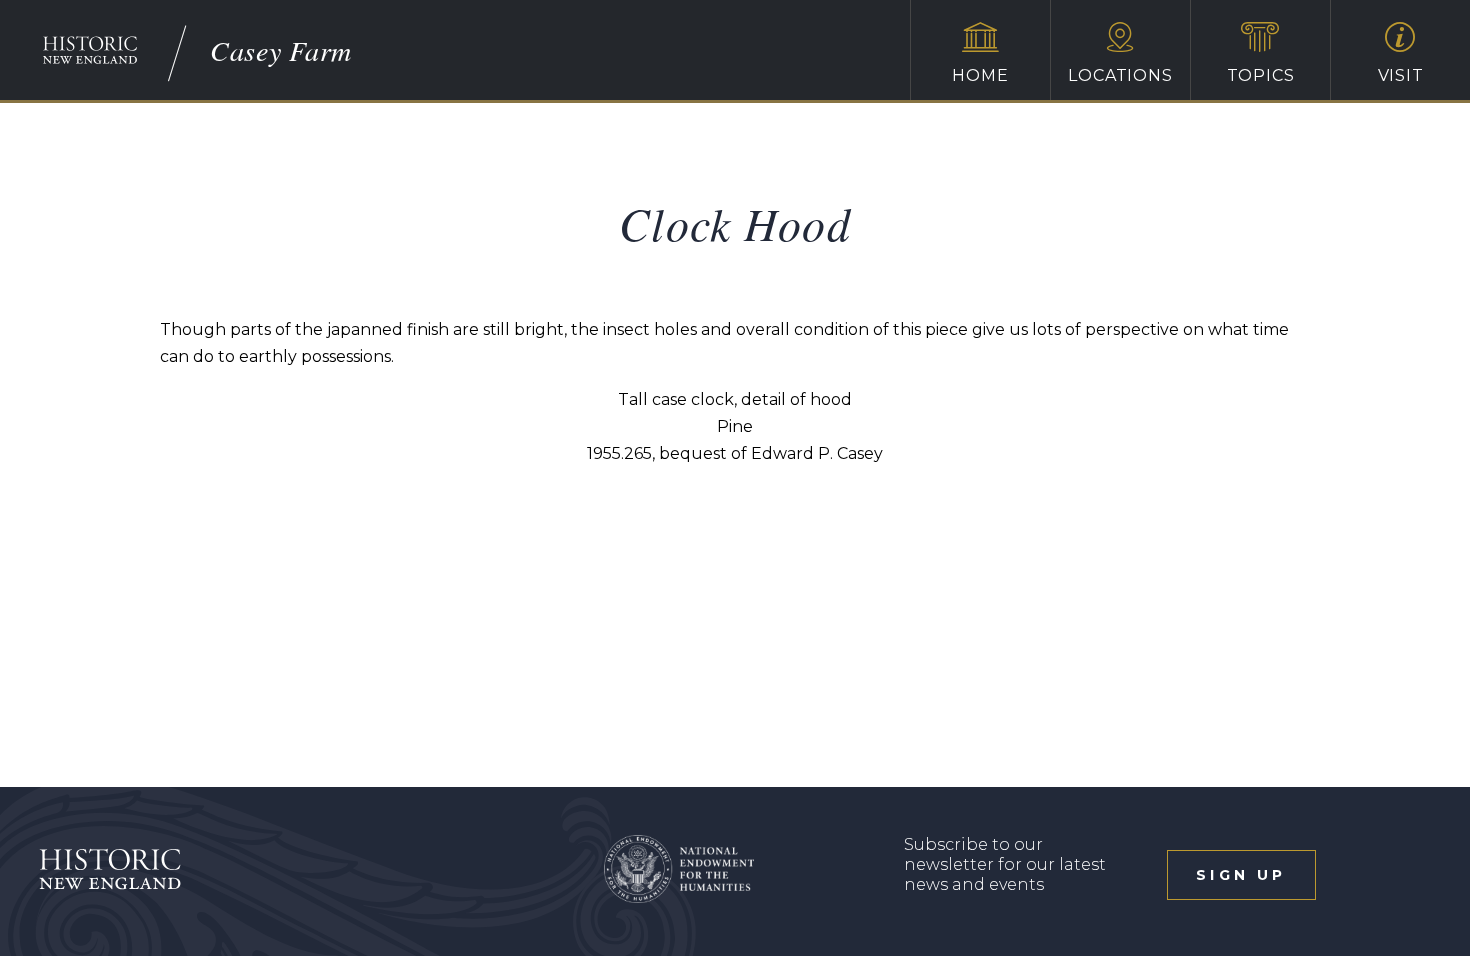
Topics (1261, 75)
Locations (1120, 75)
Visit (1401, 75)
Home (980, 75)
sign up (1241, 875)
